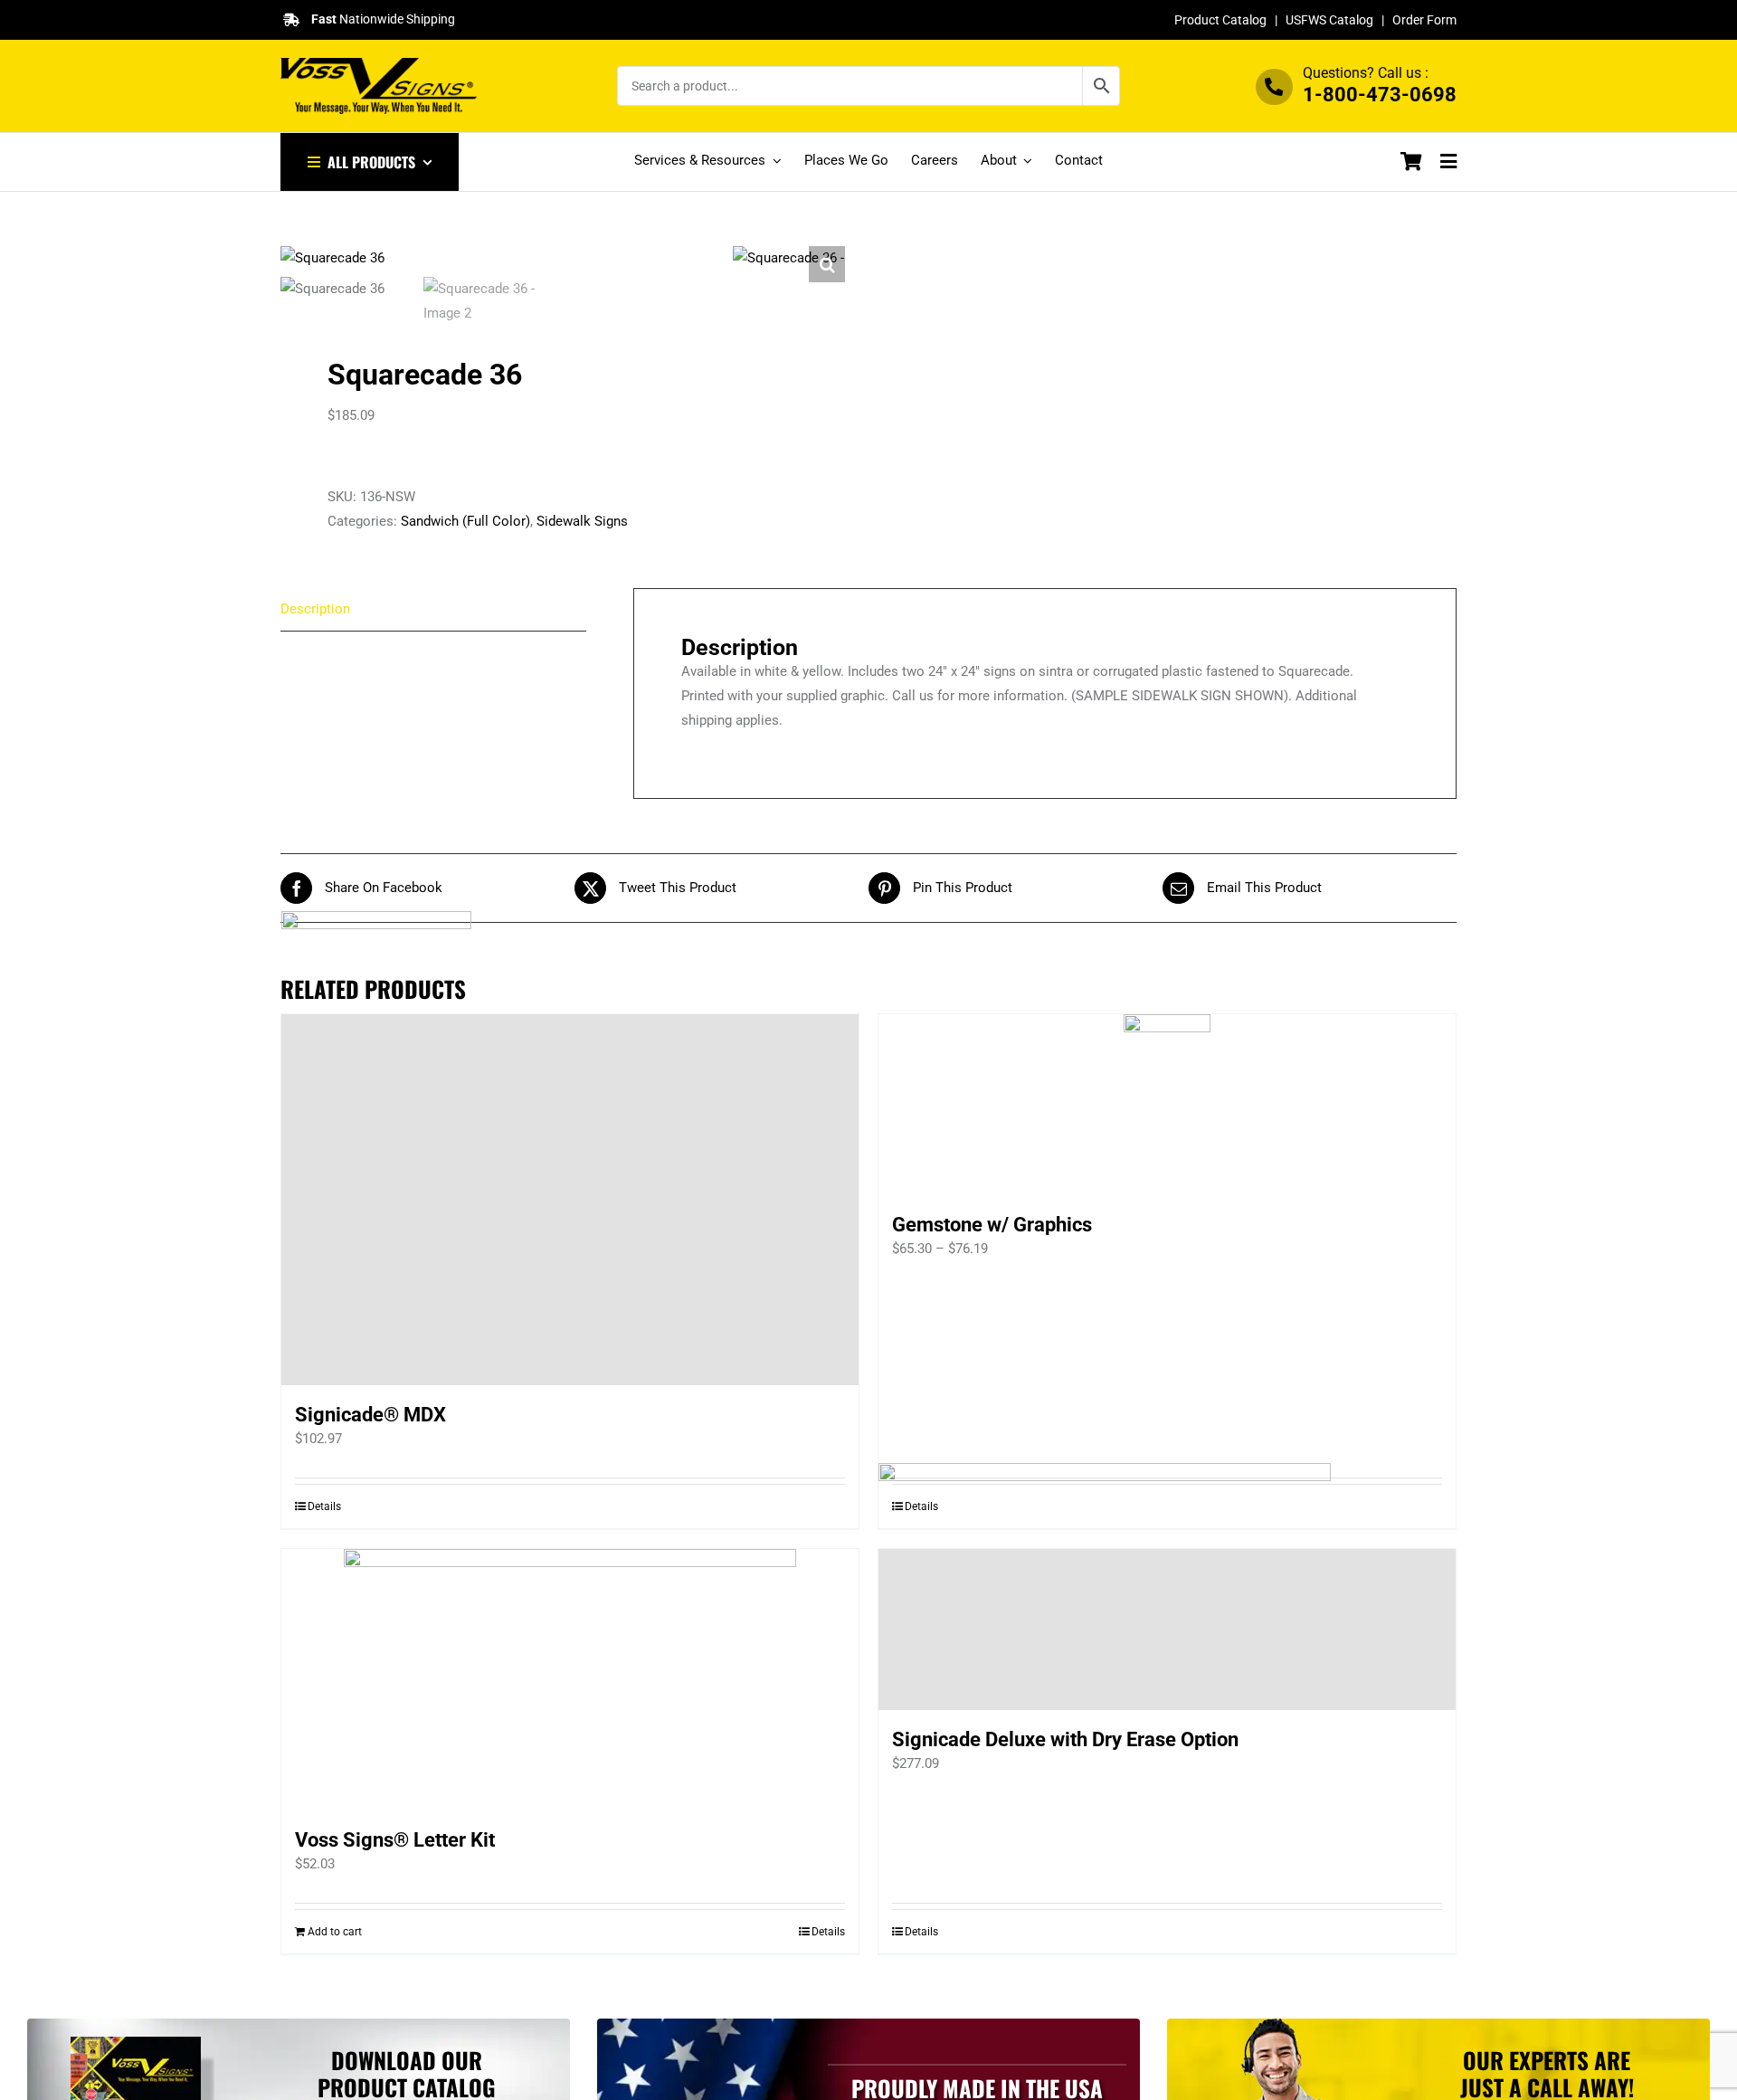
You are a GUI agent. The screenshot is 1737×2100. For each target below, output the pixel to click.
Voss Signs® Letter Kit (395, 1840)
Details (828, 1932)
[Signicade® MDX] (570, 1200)
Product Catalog (1220, 20)
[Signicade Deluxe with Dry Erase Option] (1167, 1630)
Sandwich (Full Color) (465, 521)
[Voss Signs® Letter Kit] (570, 1680)
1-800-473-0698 (1380, 95)
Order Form (1424, 20)
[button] (827, 264)
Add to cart (335, 1932)
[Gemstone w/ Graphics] (1167, 1105)
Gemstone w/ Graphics (992, 1225)
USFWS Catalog (1329, 20)
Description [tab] (315, 609)
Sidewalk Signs (582, 521)
